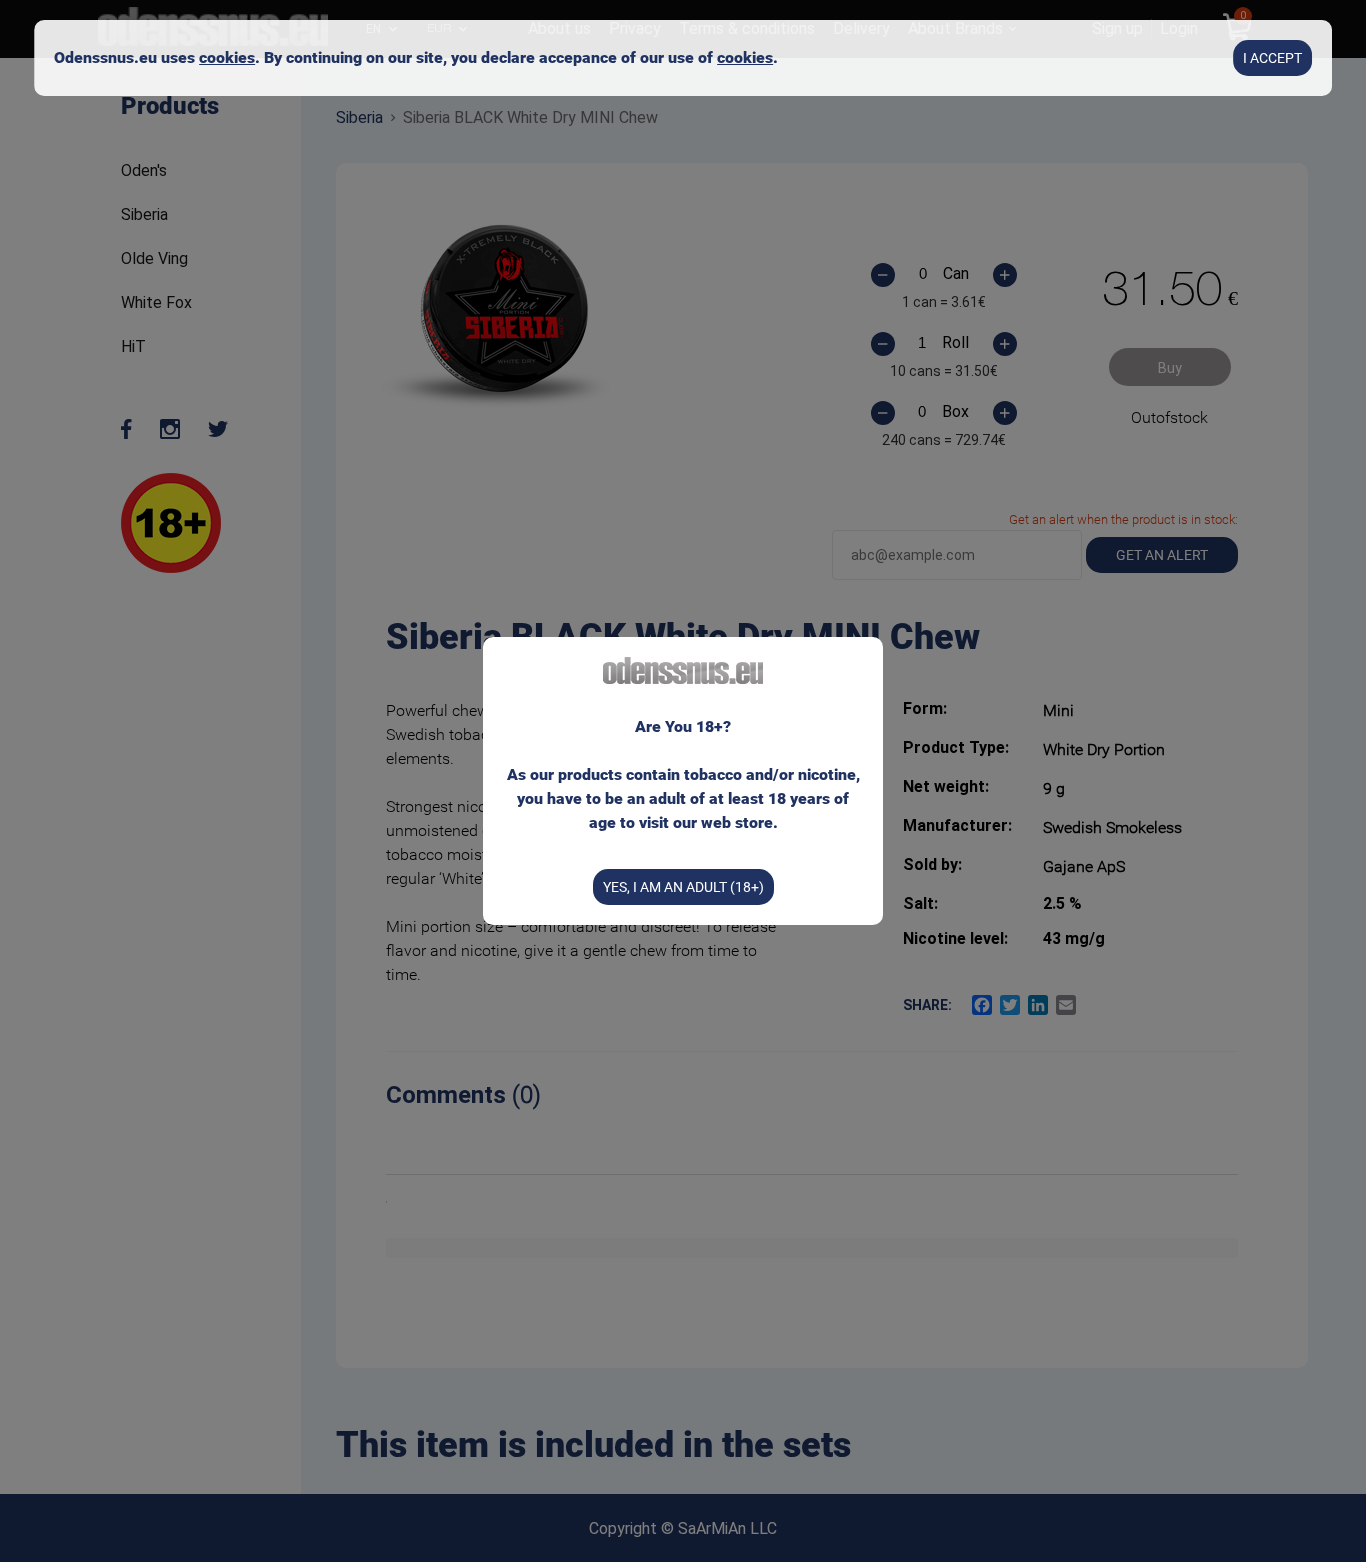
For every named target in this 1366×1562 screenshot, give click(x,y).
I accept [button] (1272, 58)
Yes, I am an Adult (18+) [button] (683, 887)
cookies (227, 57)
